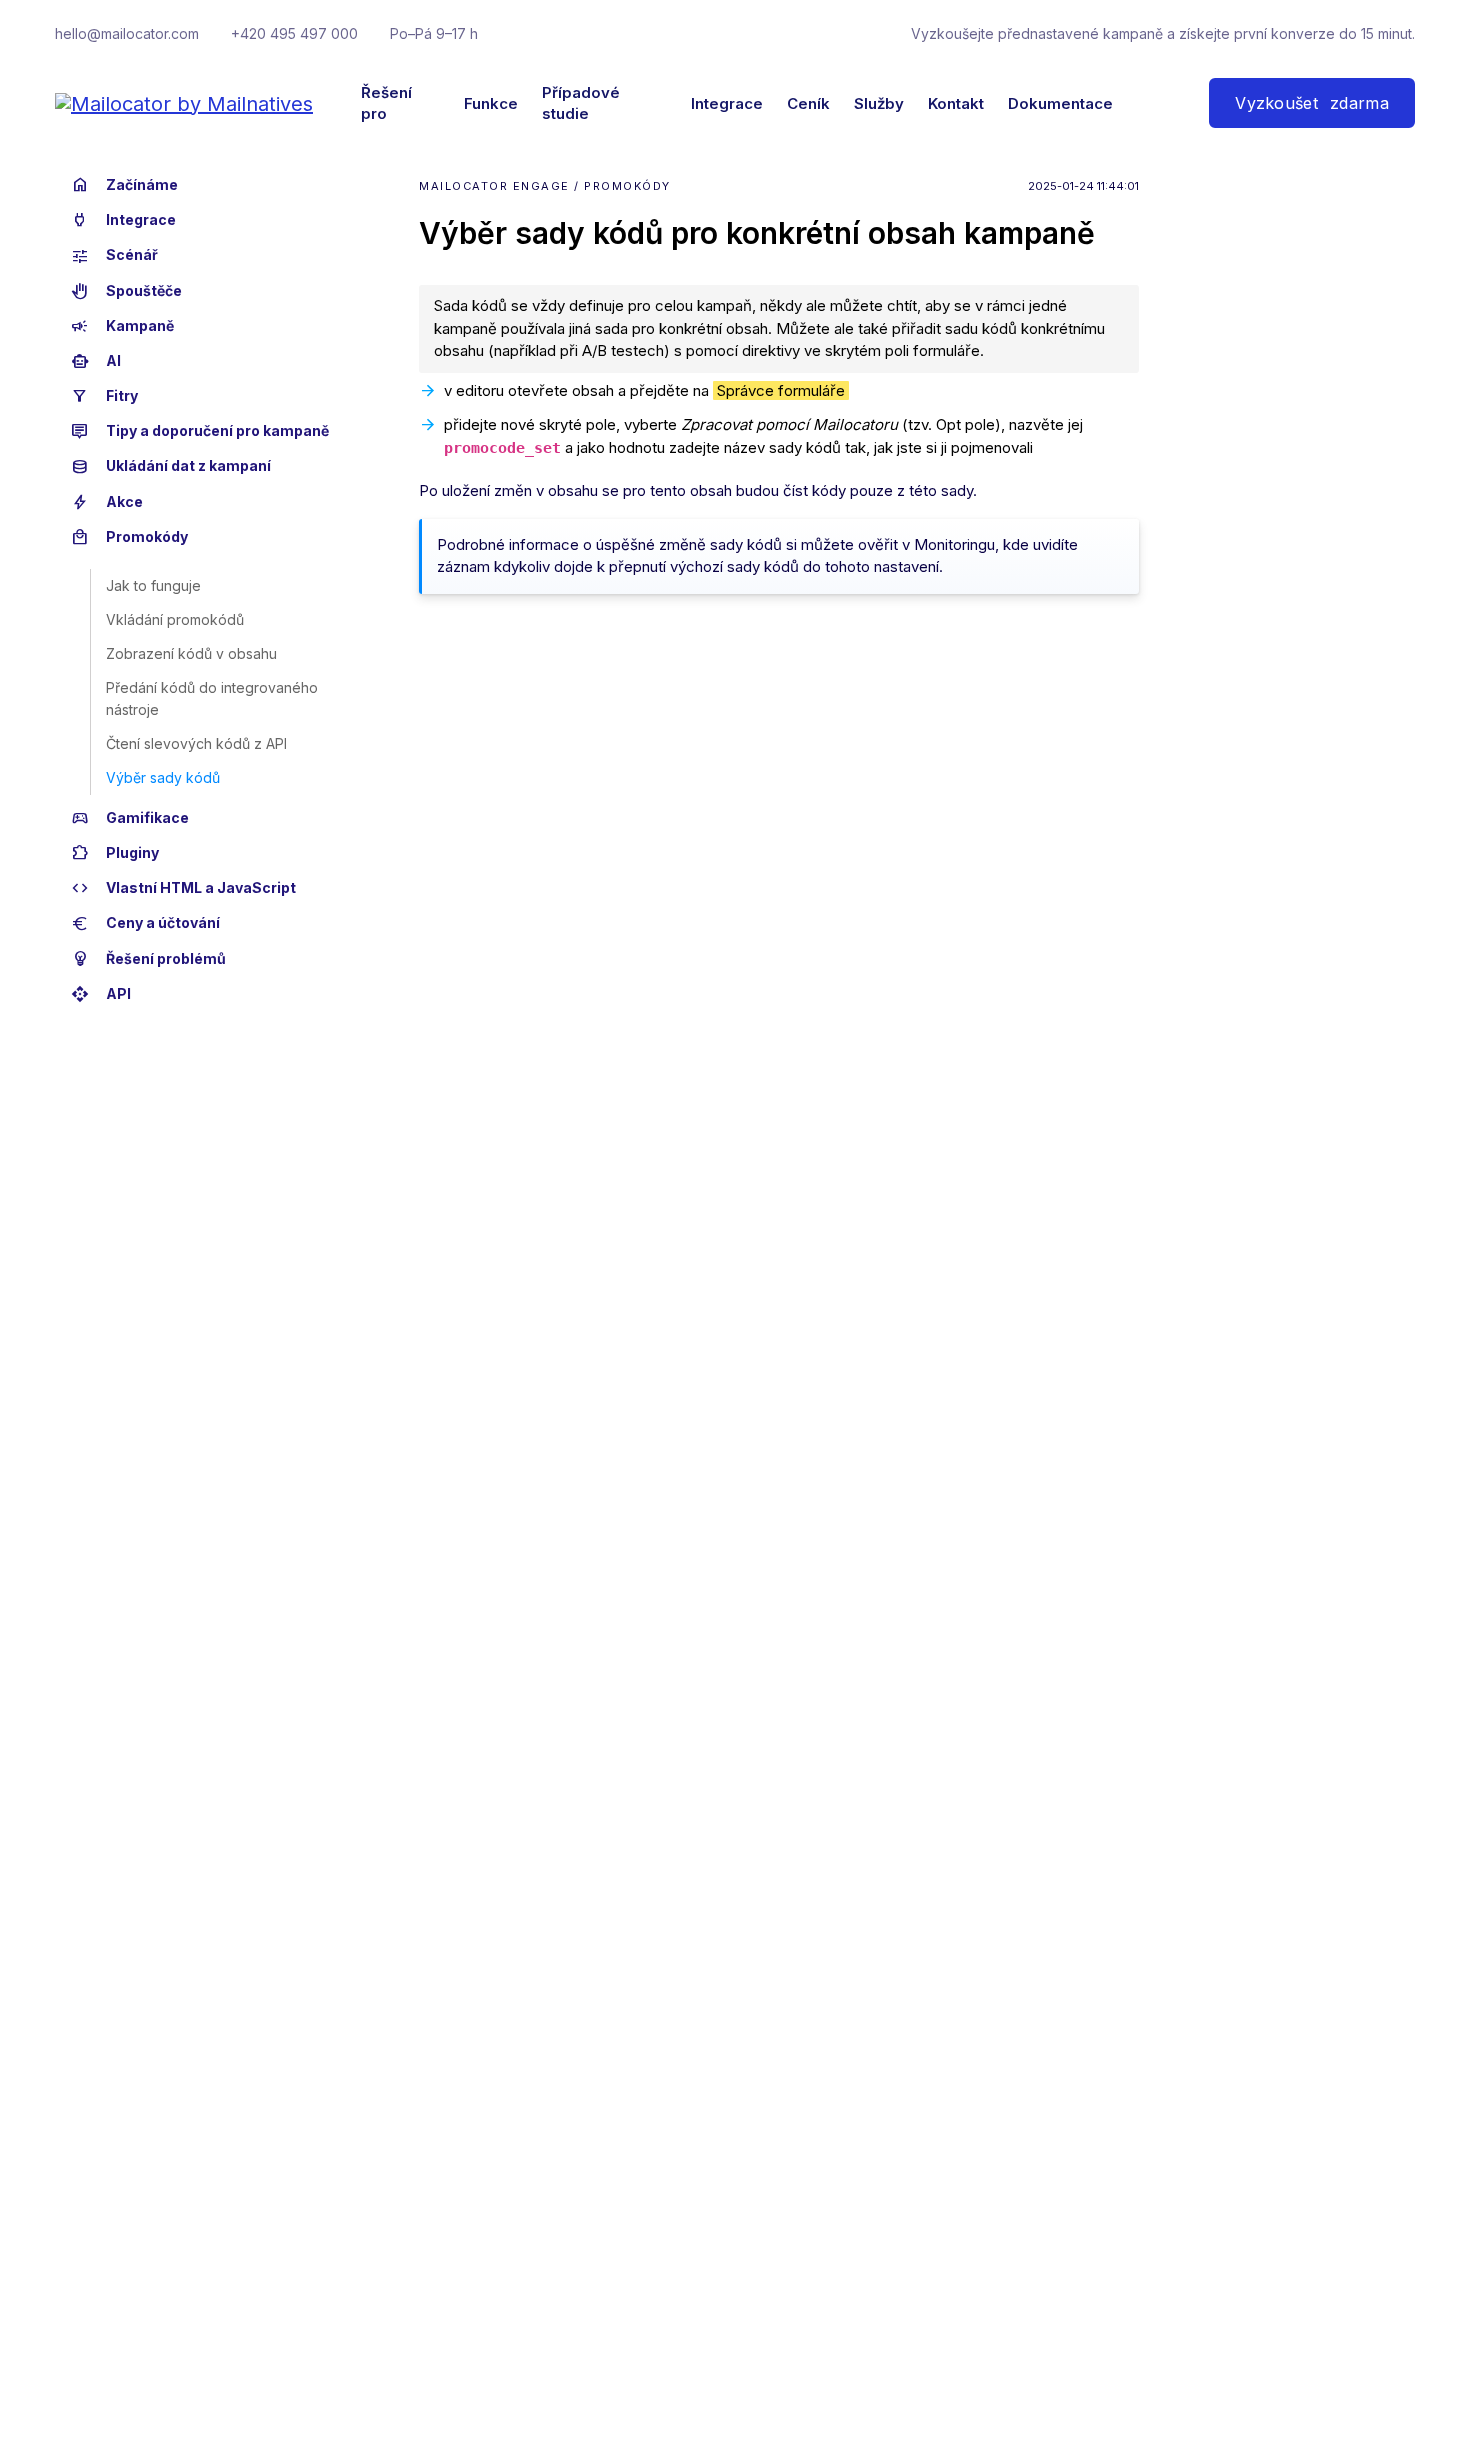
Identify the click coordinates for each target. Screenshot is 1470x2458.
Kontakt (956, 103)
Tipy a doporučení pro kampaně (200, 431)
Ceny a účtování (145, 924)
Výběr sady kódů (163, 777)
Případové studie (581, 103)
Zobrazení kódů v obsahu (191, 653)
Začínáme (124, 185)
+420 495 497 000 (294, 33)
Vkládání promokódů (175, 619)
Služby (879, 103)
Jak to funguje (153, 585)
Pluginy (115, 853)
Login (1149, 103)
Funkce (491, 103)
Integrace (727, 103)
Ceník (808, 103)
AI (96, 361)
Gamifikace (130, 818)
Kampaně (122, 326)
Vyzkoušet (1312, 103)
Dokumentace (1060, 103)
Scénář (114, 256)
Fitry (104, 396)
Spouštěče (126, 291)
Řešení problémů (148, 959)
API (101, 994)
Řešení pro (386, 103)
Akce (107, 502)
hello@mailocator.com (127, 33)
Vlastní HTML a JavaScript (183, 888)
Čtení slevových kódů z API (196, 743)
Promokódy (129, 537)
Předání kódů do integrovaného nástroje (212, 698)
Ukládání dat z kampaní (171, 467)
